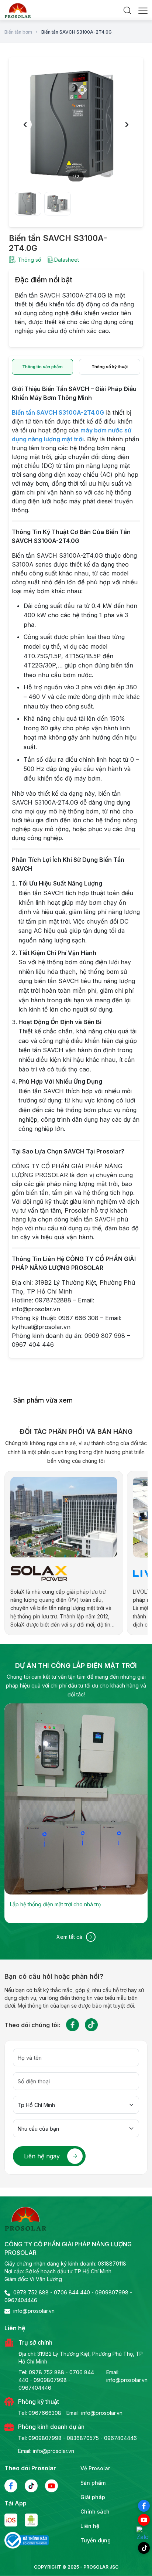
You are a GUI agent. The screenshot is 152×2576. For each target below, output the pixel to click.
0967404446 (21, 2300)
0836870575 (83, 2438)
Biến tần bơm (18, 32)
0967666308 (45, 2413)
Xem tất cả (69, 1937)
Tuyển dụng (96, 2540)
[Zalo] (144, 2534)
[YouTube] (144, 2520)
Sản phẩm (93, 2483)
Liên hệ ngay (42, 2156)
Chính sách (95, 2512)
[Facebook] (144, 2506)
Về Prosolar (95, 2468)
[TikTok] (144, 2548)
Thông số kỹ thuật (110, 367)
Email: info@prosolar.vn (127, 2376)
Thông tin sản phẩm (42, 367)
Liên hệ (90, 2526)
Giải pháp (93, 2497)
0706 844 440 (72, 2292)
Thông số (29, 260)
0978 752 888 (31, 2292)
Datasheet (67, 260)
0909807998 (112, 2292)
